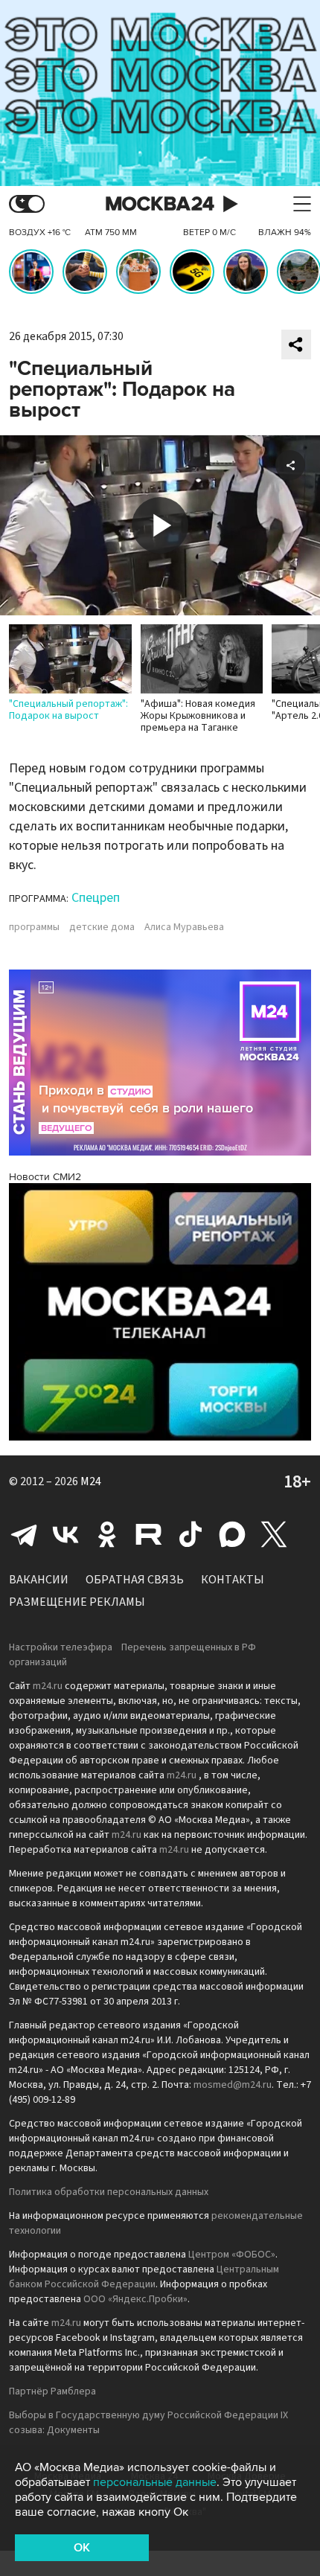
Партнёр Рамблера (52, 2391)
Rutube (149, 1534)
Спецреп (96, 898)
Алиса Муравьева (184, 927)
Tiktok (191, 1534)
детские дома (102, 927)
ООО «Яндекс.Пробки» (135, 2299)
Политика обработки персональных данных (109, 2192)
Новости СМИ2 (45, 1177)
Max (232, 1534)
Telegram (24, 1534)
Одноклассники (107, 1534)
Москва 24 (160, 204)
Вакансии (39, 1580)
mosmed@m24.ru (233, 2085)
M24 (91, 1481)
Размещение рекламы (77, 1602)
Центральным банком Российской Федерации (144, 2277)
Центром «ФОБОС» (232, 2255)
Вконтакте (65, 1534)
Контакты (233, 1580)
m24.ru (48, 1686)
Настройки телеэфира (61, 1647)
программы (34, 927)
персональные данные (155, 2482)
